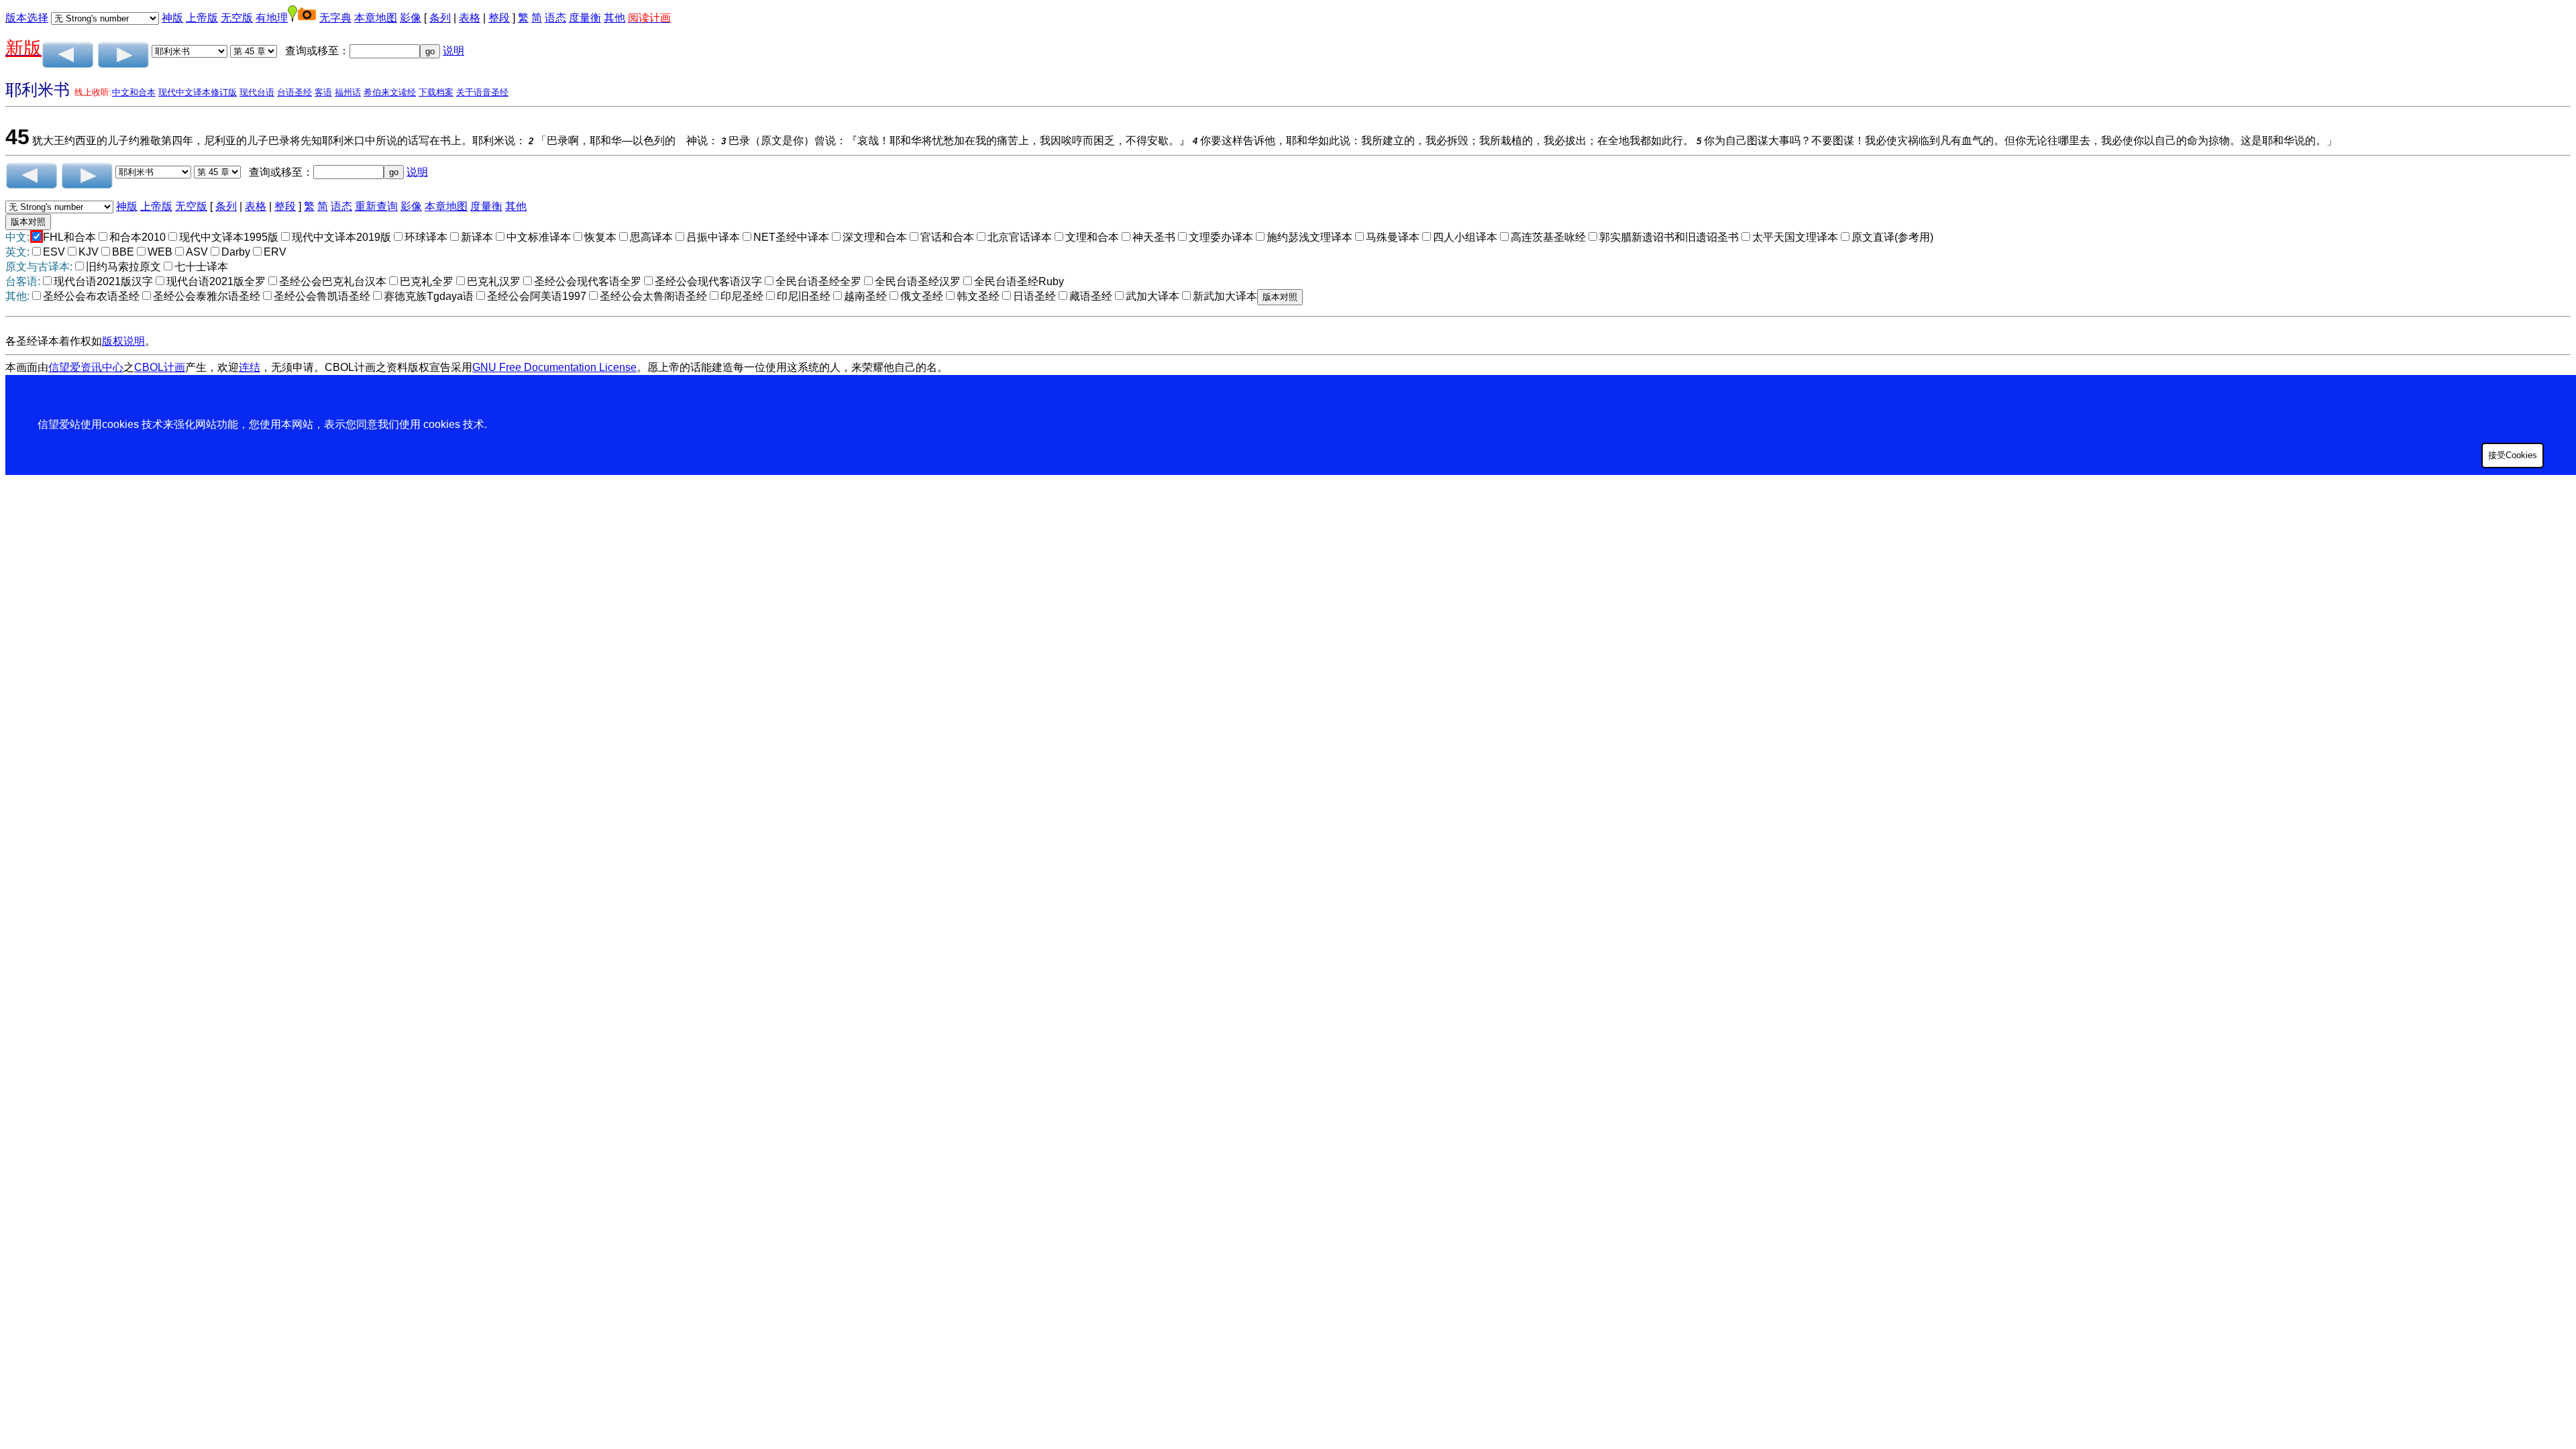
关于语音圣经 (482, 92)
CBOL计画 (160, 367)
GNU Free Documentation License (554, 367)
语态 (555, 18)
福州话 (348, 92)
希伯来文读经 (390, 92)
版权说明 (123, 341)
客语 (323, 92)
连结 (250, 367)
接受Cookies (2513, 455)
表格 (470, 18)
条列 (440, 18)
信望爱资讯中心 (86, 367)
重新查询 (376, 206)
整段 (499, 18)
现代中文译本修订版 (198, 92)
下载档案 (436, 92)
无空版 (237, 18)
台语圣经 (294, 92)
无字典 (335, 18)
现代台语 (257, 92)
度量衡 (585, 18)
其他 (614, 18)
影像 (411, 18)
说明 (453, 51)
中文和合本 (134, 92)
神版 (172, 18)
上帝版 (202, 18)
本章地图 (376, 18)
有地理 (272, 18)
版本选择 (27, 18)
